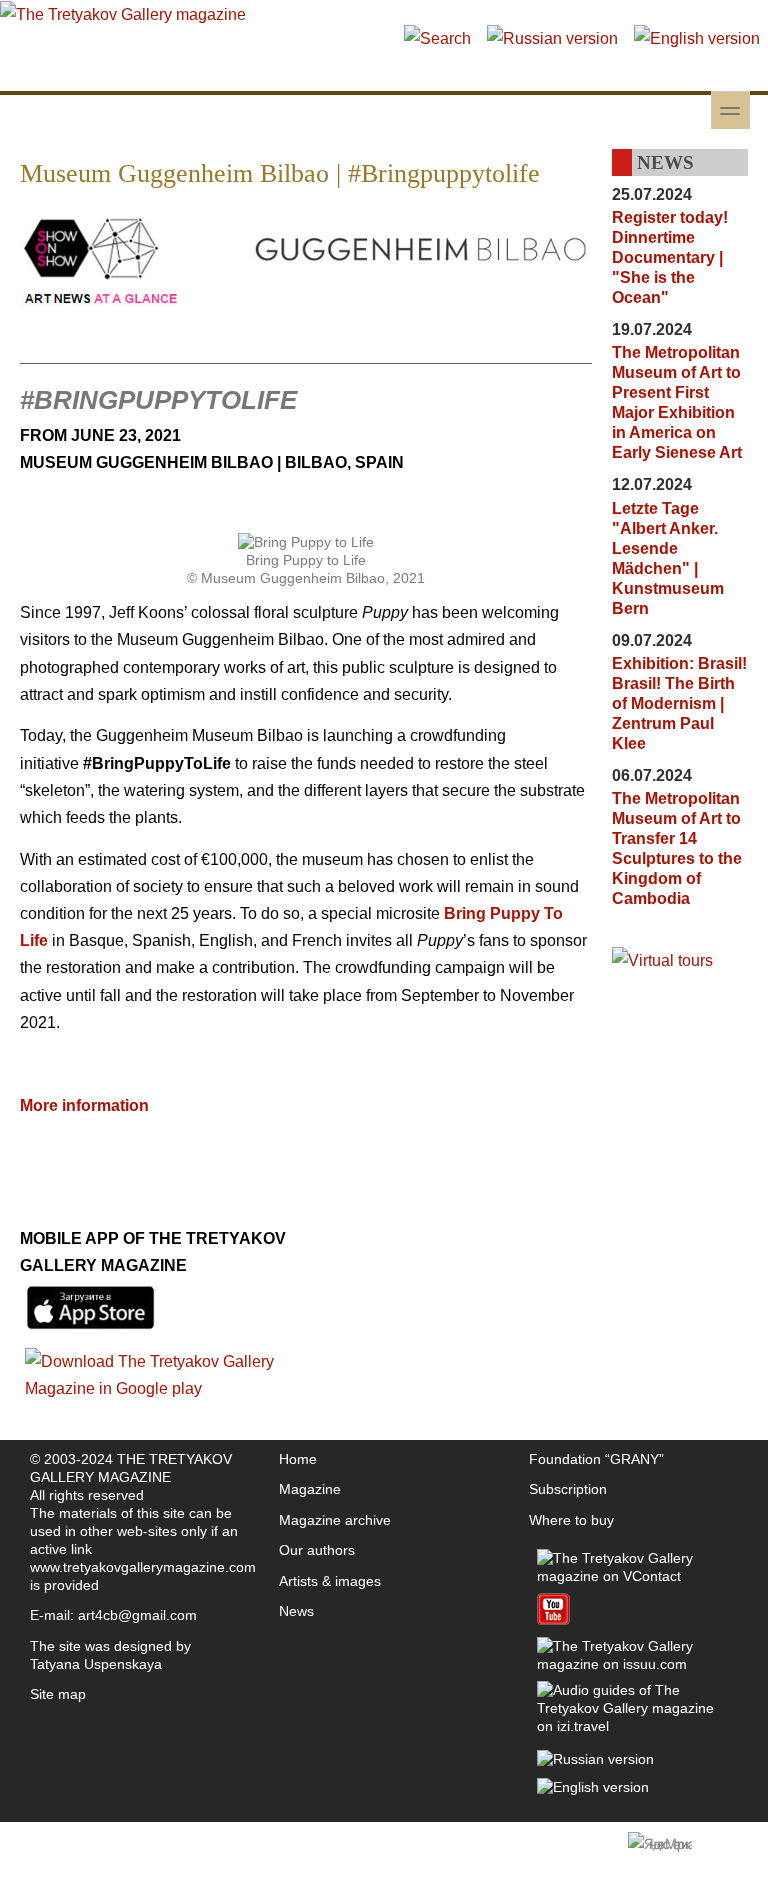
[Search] (437, 38)
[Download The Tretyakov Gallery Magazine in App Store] (90, 1329)
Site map (58, 1694)
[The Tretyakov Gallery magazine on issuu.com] (633, 1664)
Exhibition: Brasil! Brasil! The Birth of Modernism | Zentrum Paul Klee (679, 703)
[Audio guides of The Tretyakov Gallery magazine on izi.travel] (633, 1726)
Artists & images (330, 1581)
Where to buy (571, 1520)
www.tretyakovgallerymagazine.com (143, 1567)
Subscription (568, 1489)
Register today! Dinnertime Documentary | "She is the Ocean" (670, 257)
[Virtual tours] (662, 960)
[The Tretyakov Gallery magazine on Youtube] (553, 1620)
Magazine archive (335, 1520)
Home (298, 1459)
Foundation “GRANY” (596, 1459)
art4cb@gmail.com (137, 1615)
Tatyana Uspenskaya (96, 1664)
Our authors (317, 1550)
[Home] (123, 14)
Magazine (310, 1489)
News (296, 1611)
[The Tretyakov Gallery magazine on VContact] (633, 1576)
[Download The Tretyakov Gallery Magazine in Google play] (163, 1388)
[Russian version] (552, 38)
